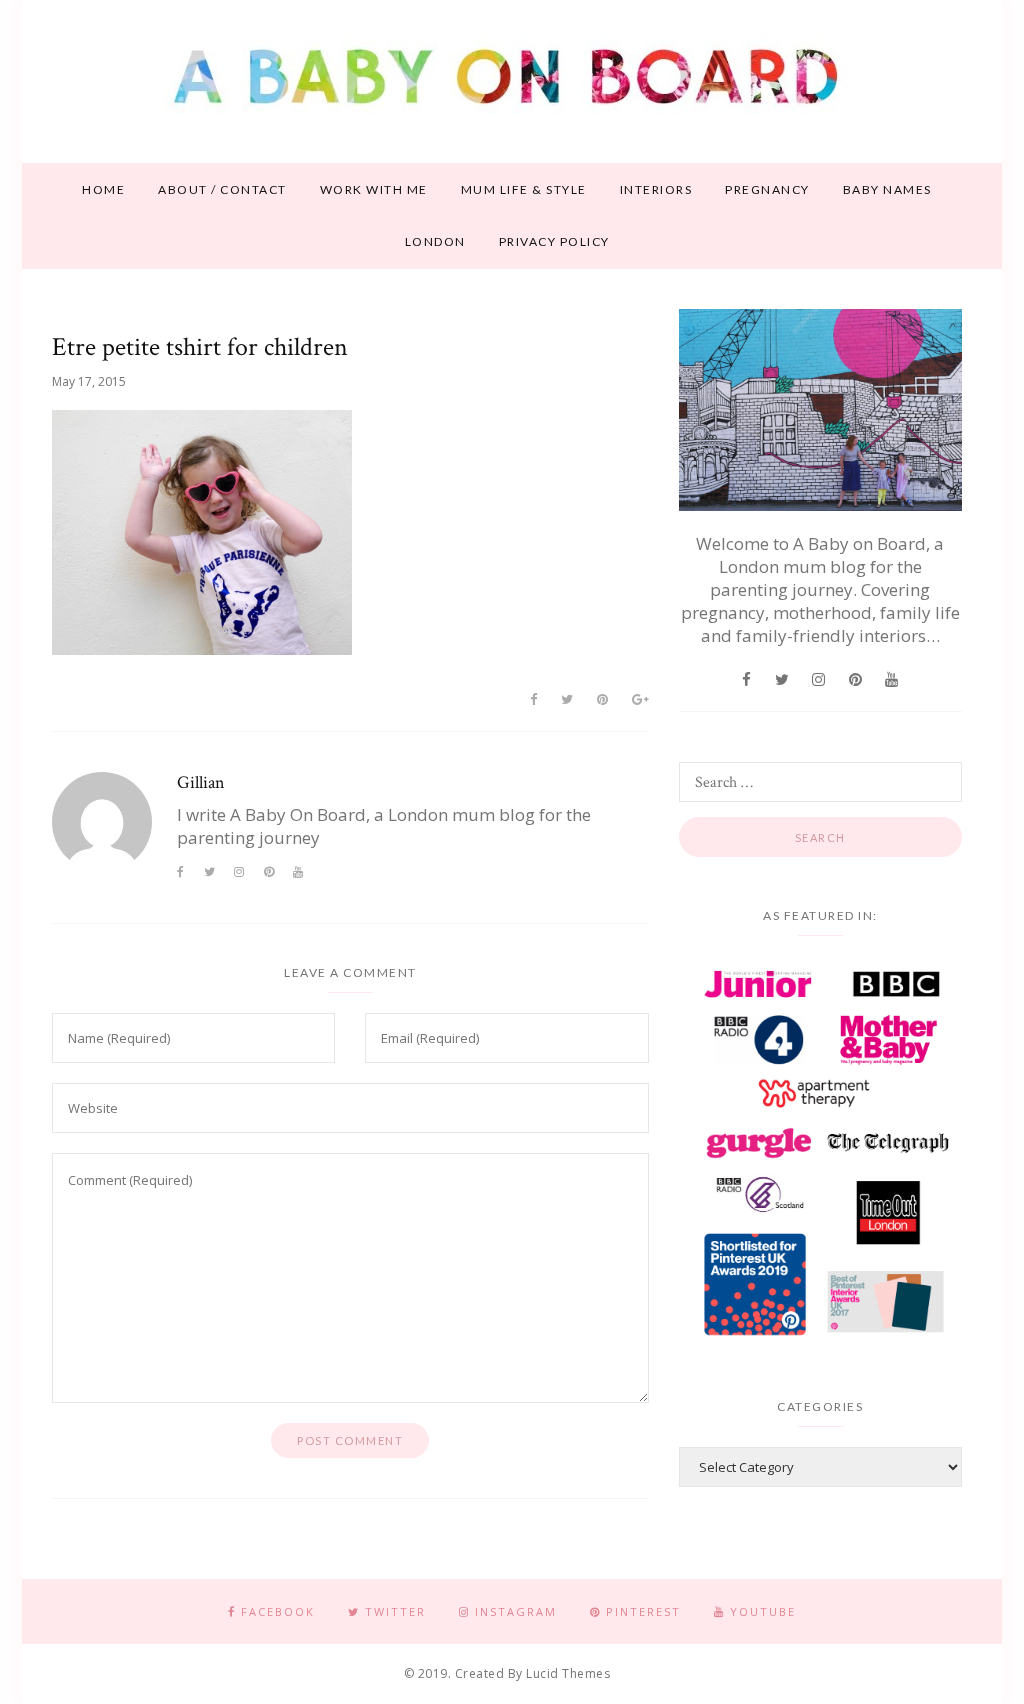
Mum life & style (524, 189)
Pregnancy (767, 189)
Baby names (887, 189)
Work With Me (374, 189)
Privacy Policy (554, 241)
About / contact (222, 189)
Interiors (656, 189)
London (435, 241)
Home (103, 189)
